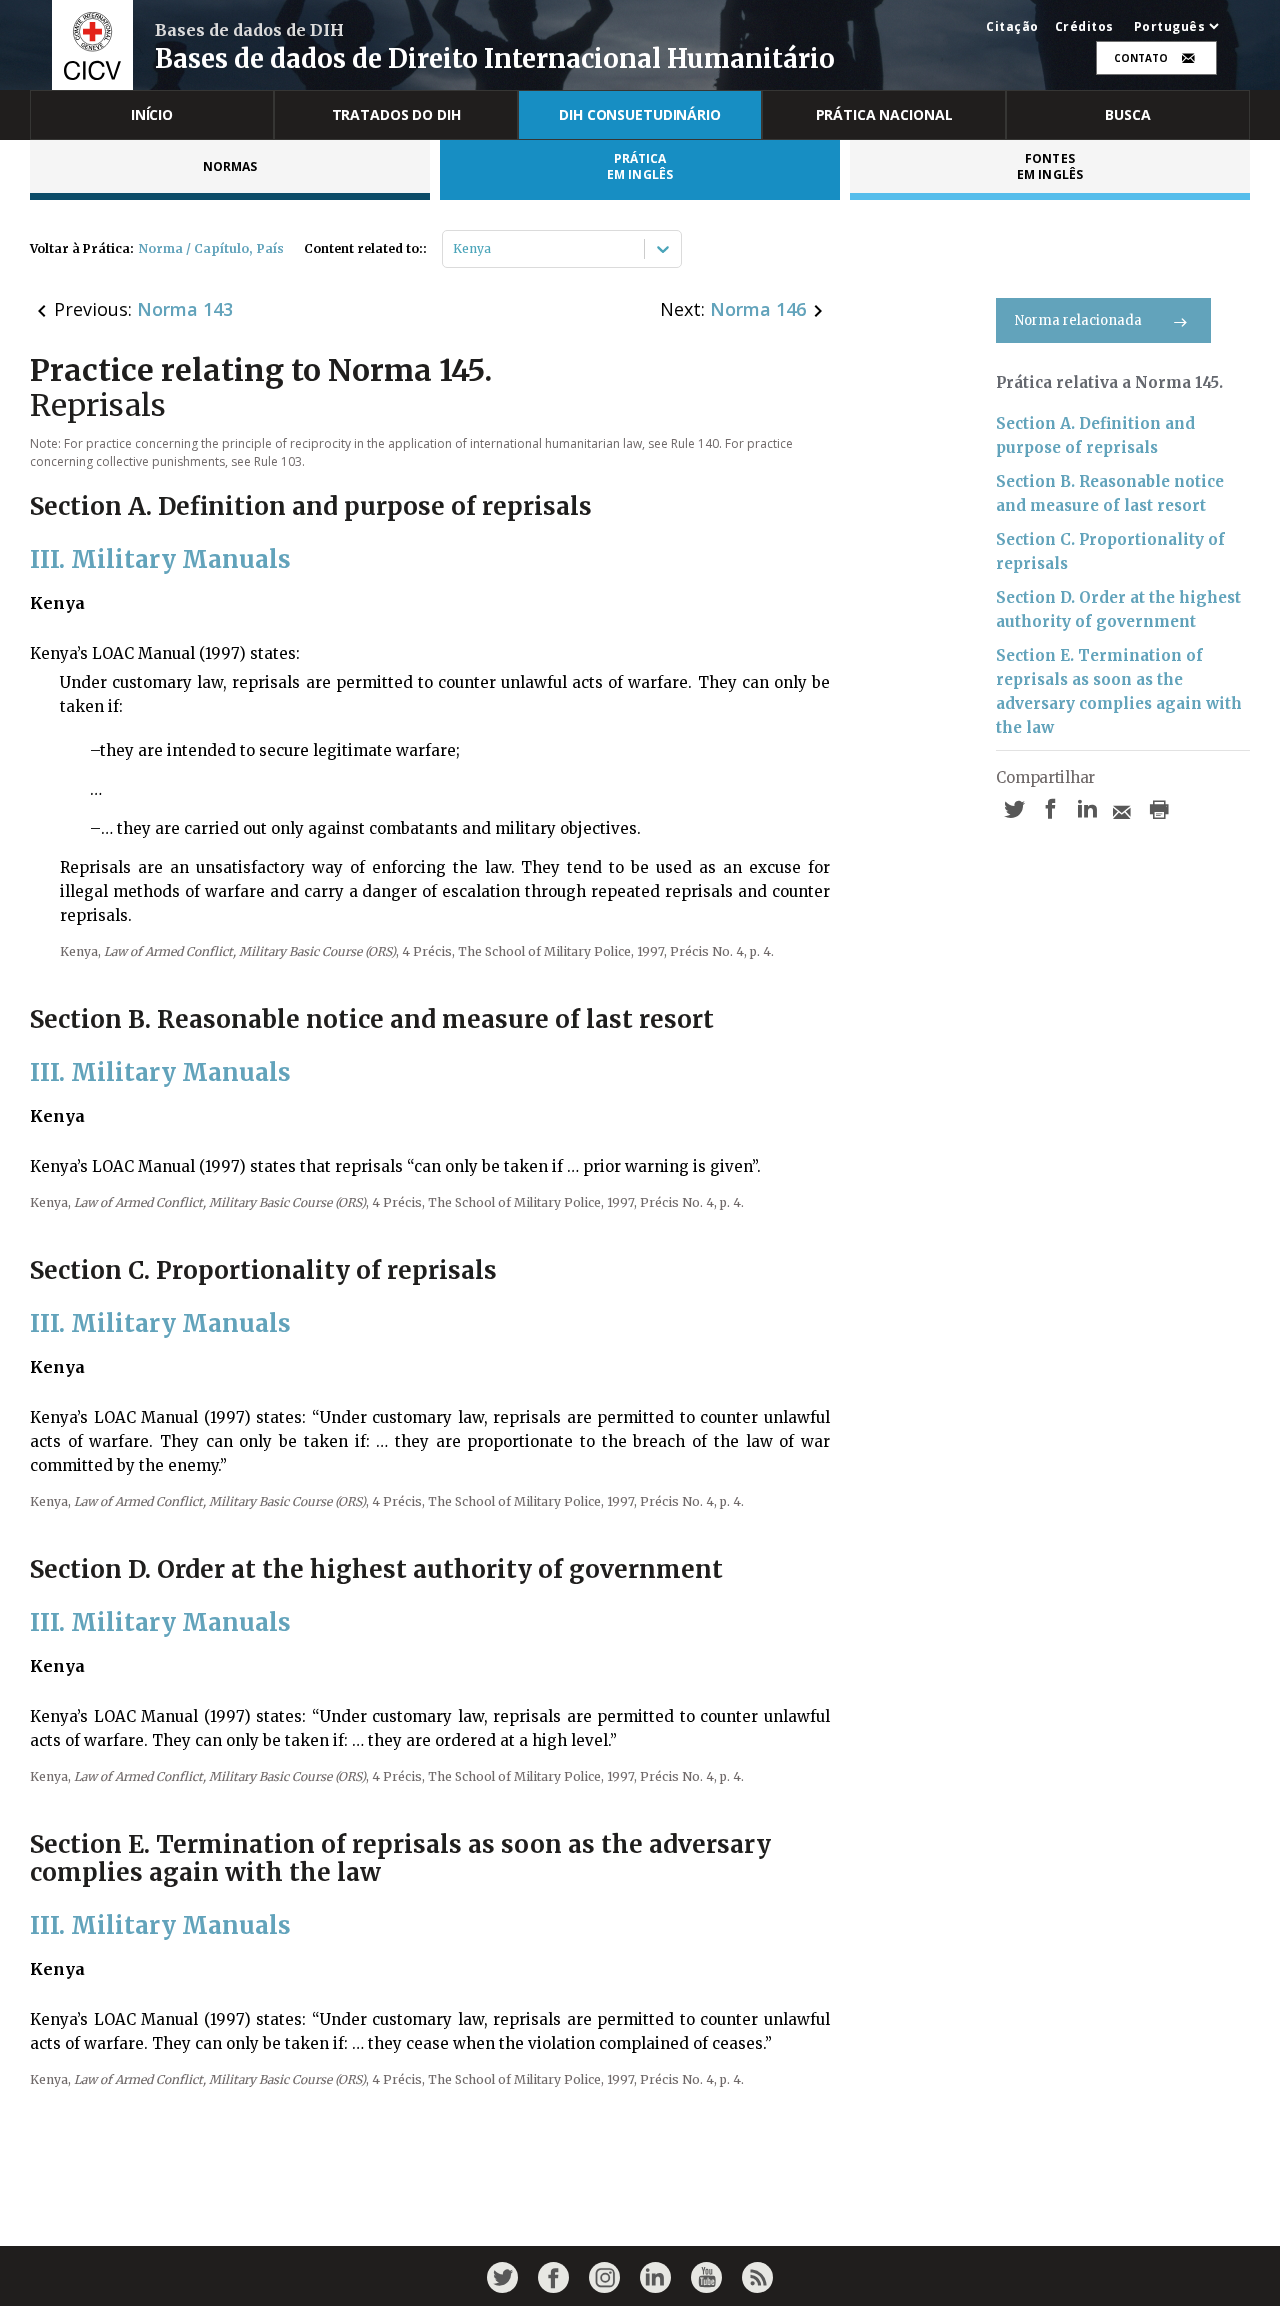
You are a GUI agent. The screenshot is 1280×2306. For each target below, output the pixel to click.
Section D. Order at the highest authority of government (1118, 609)
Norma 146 (758, 309)
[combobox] (454, 249)
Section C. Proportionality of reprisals (1110, 551)
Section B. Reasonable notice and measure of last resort (1110, 493)
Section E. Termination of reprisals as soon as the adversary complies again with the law (1119, 691)
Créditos (1084, 27)
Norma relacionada (1078, 320)
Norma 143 (185, 309)
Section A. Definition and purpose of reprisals (1095, 435)
